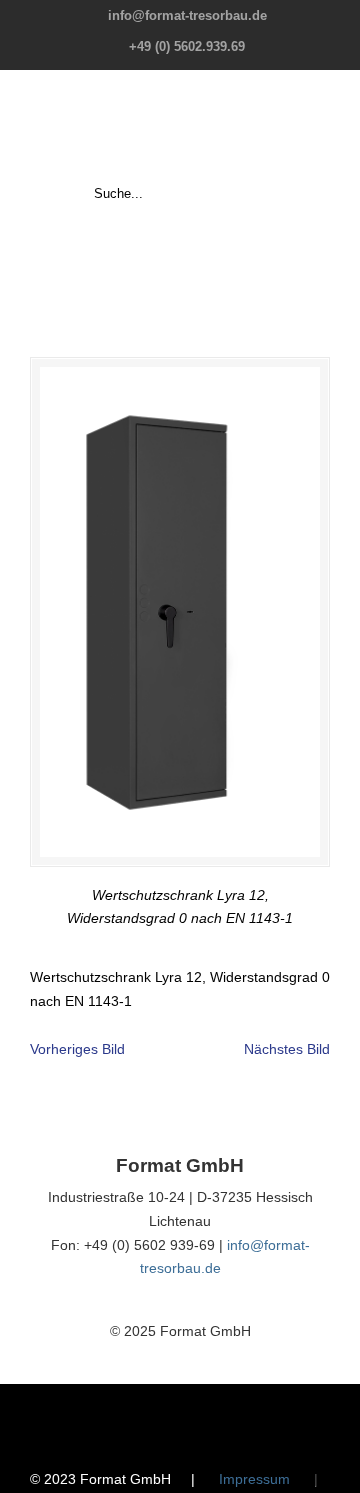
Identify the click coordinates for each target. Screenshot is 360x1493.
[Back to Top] (335, 1468)
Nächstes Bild (287, 1049)
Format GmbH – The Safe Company (180, 126)
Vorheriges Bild (77, 1049)
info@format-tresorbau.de (187, 15)
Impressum (254, 1479)
